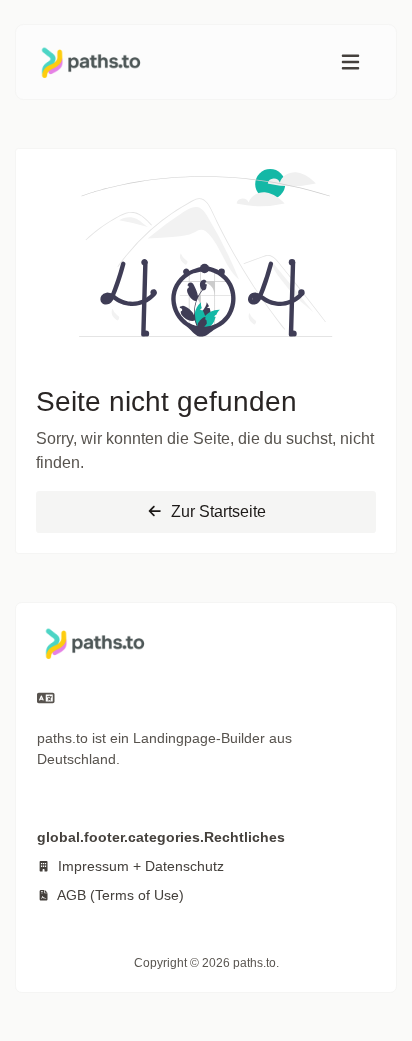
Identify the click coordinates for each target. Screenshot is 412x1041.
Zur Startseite (216, 511)
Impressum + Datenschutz (139, 866)
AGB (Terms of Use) (119, 895)
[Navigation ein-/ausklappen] (350, 62)
